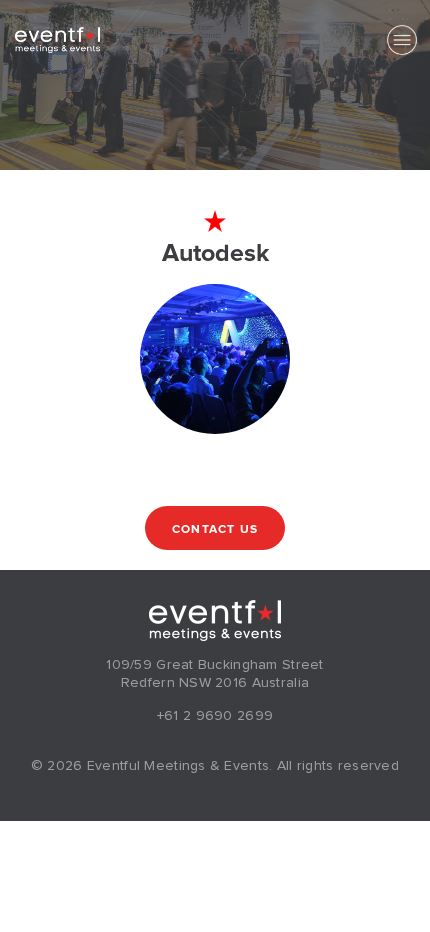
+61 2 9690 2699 (215, 716)
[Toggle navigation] (402, 40)
